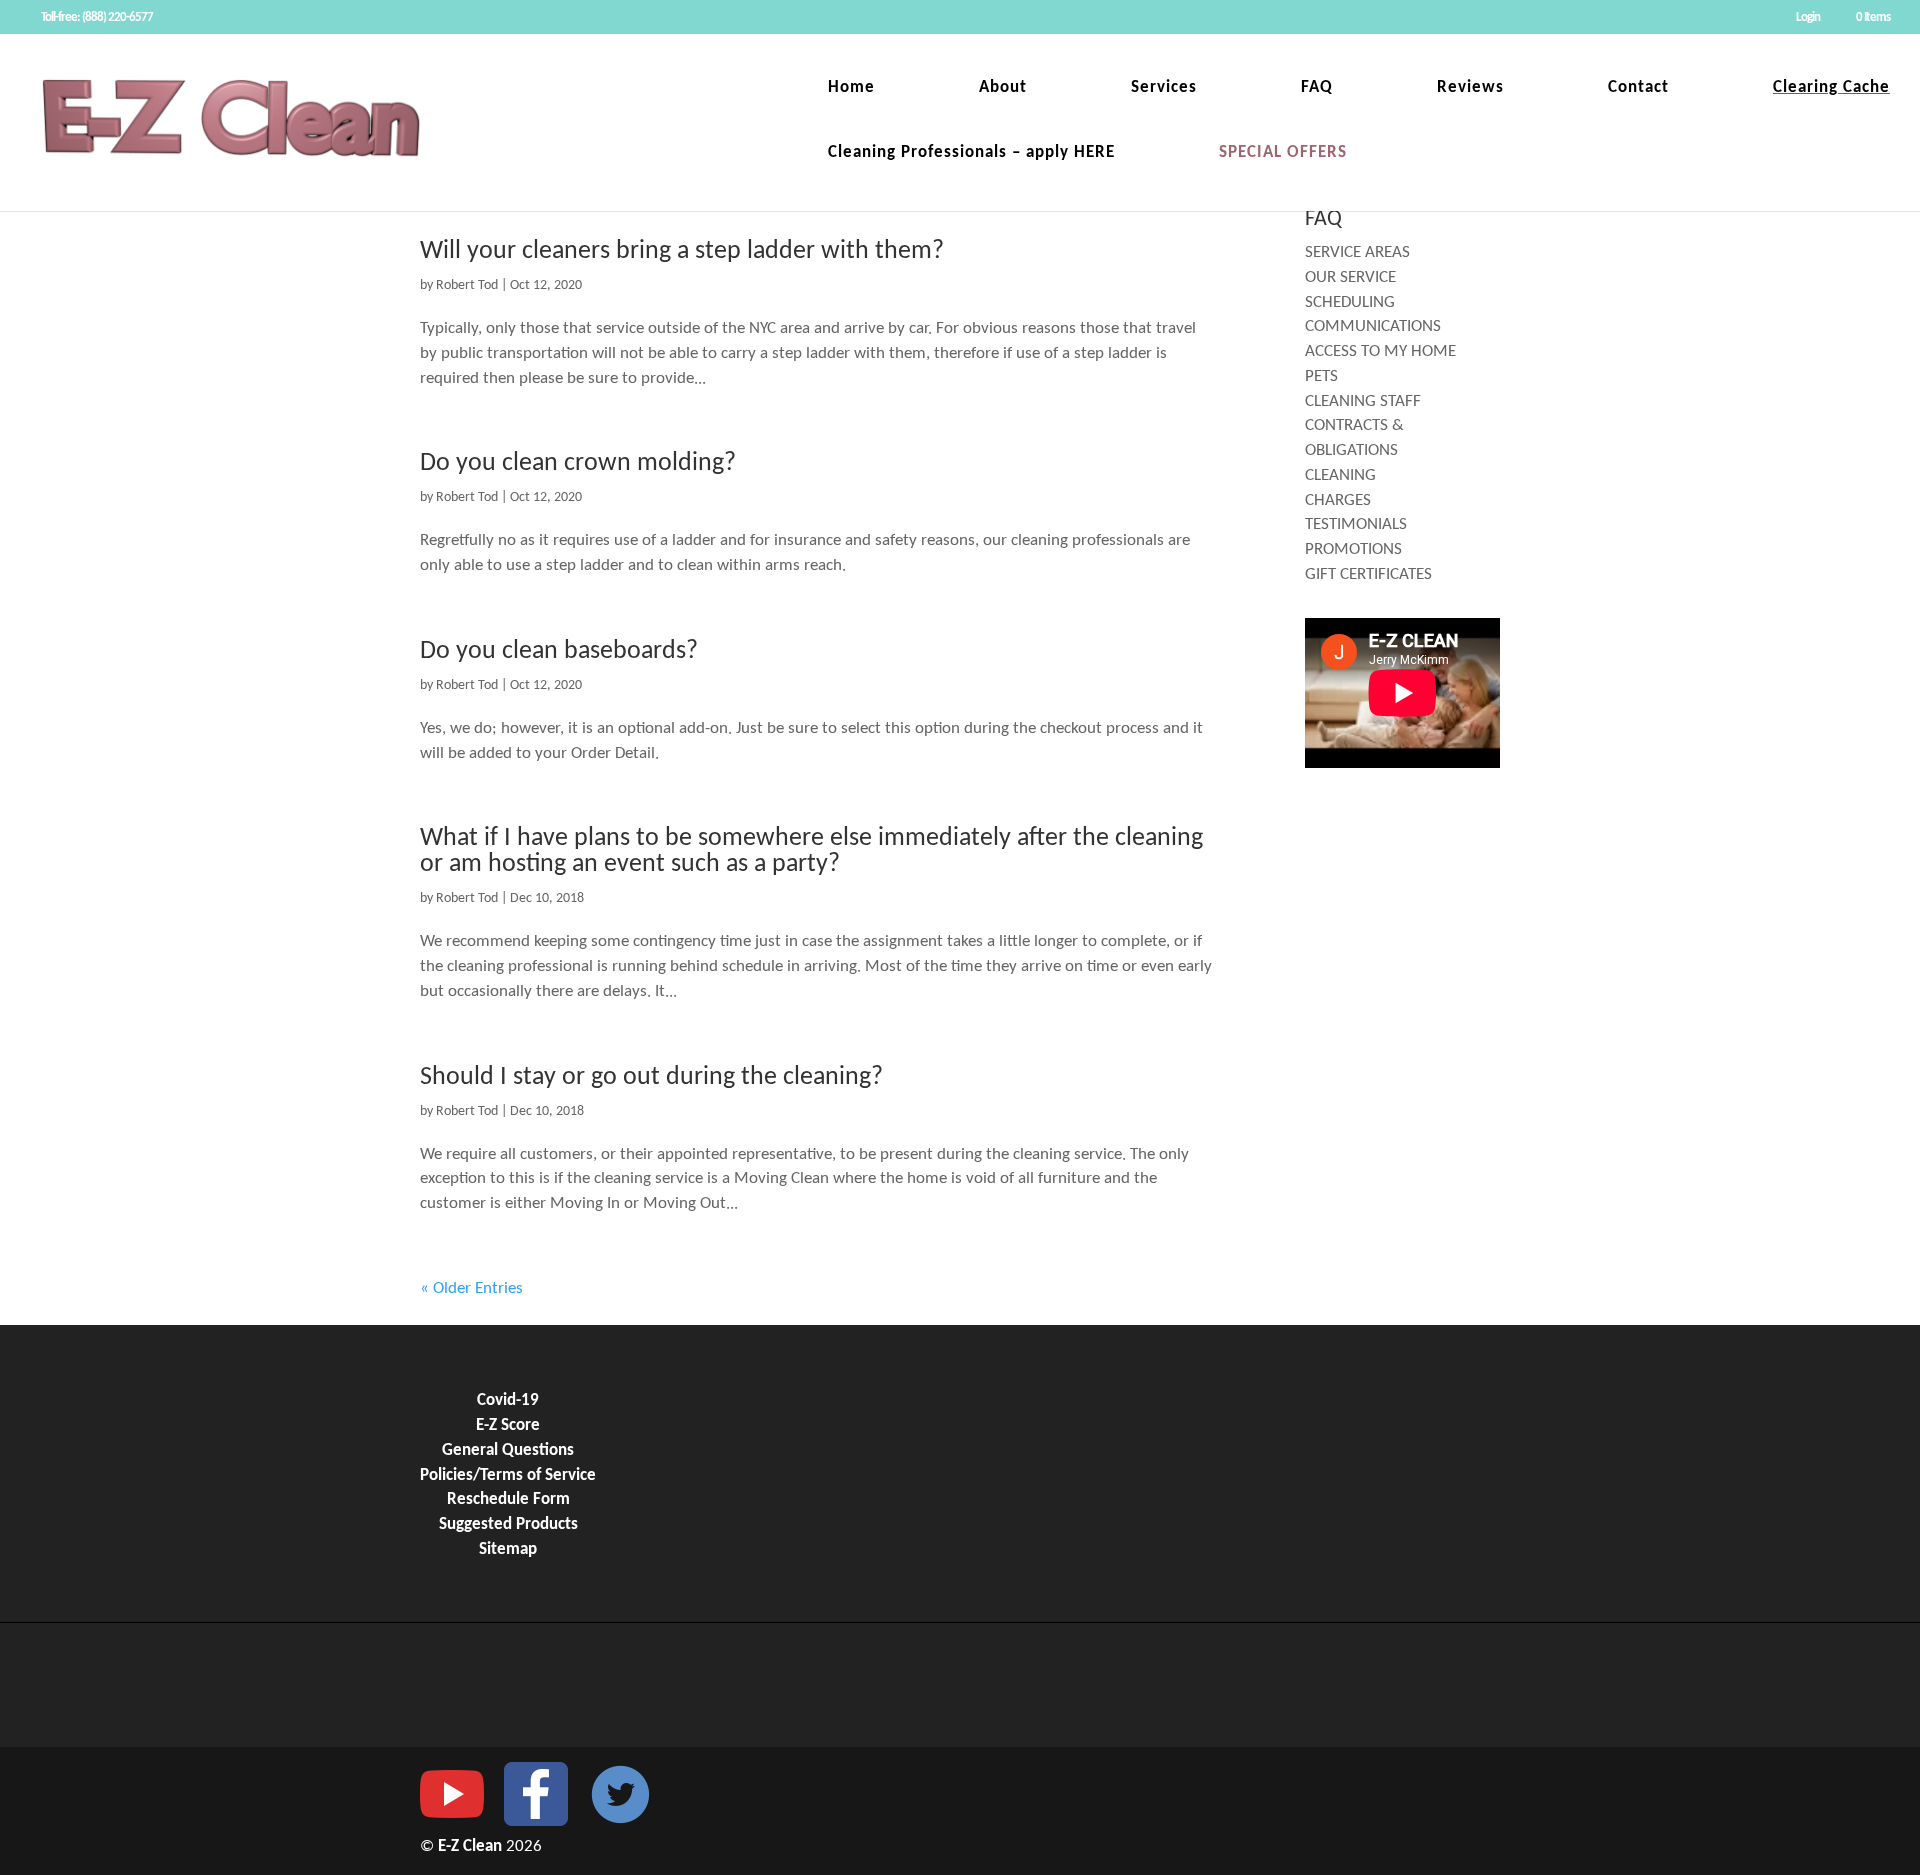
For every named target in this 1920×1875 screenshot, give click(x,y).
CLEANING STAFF (1363, 402)
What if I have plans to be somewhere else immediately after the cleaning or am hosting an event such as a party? (811, 851)
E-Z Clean (472, 1847)
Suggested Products (508, 1525)
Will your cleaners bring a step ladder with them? (682, 251)
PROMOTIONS (1353, 550)
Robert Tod (467, 285)
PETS (1321, 377)
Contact (1638, 88)
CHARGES (1338, 501)
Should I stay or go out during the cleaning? (651, 1077)
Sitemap (508, 1550)
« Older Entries (471, 1289)
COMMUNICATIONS (1373, 327)
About (1003, 88)
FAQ (1317, 88)
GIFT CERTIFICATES (1368, 575)
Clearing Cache (1831, 88)
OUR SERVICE (1350, 278)
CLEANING (1340, 476)
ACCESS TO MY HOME (1380, 352)
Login (1808, 17)
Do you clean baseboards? (559, 651)
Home (851, 88)
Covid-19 (508, 1401)
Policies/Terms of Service (508, 1476)
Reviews (1470, 88)
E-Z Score (508, 1426)
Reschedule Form (508, 1500)
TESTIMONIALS (1356, 525)
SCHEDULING (1350, 303)
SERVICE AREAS (1357, 253)
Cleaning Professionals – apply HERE (971, 153)
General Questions (508, 1451)
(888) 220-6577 (117, 17)
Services (1164, 88)
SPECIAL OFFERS (1283, 153)
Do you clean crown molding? (578, 463)
